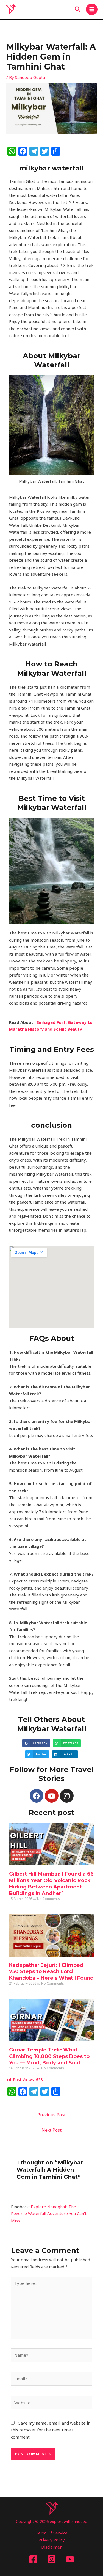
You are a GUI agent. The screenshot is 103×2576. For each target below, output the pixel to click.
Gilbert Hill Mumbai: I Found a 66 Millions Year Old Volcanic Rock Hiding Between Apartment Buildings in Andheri (51, 1883)
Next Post (51, 2130)
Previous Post (51, 2115)
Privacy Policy (52, 2540)
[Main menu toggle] (92, 9)
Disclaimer (51, 2547)
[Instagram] (52, 2559)
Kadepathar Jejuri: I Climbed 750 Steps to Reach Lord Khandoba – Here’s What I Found (51, 1972)
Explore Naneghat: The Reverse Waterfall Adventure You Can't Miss (49, 2214)
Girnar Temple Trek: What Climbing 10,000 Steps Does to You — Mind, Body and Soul (49, 2056)
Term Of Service (52, 2533)
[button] (78, 9)
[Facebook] (33, 2559)
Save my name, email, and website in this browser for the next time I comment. (51, 2430)
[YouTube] (70, 2559)
